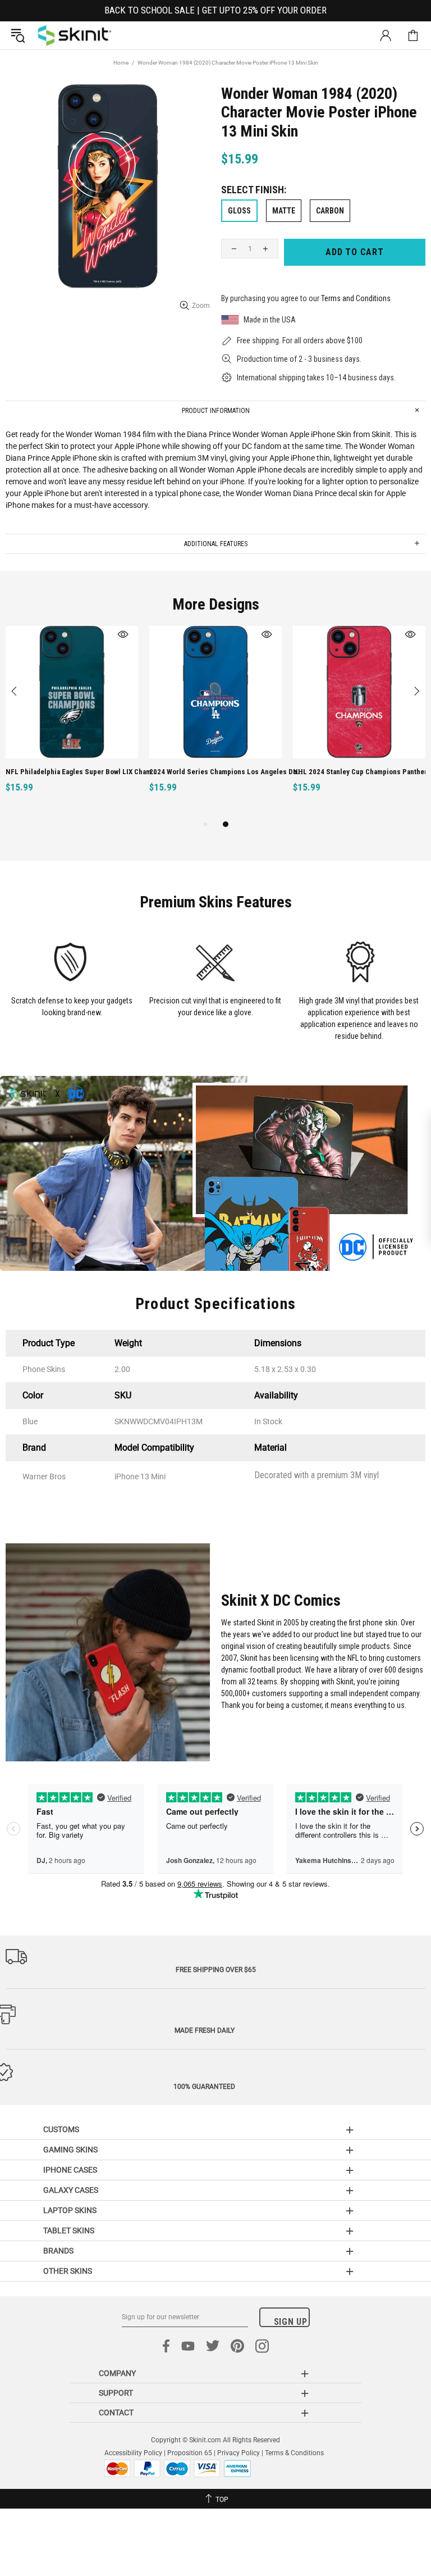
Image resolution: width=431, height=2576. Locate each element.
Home (121, 63)
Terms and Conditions (356, 298)
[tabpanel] (72, 722)
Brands (58, 2251)
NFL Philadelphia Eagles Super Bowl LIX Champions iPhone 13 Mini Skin (83, 772)
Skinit (75, 35)
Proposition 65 (190, 2453)
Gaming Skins (70, 2150)
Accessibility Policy (133, 2453)
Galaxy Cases (71, 2190)
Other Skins (68, 2271)
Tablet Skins (69, 2230)
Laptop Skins (70, 2210)
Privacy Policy (239, 2453)
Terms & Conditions (294, 2453)
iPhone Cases (70, 2170)
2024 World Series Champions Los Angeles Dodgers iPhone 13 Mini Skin (226, 772)
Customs (61, 2129)
